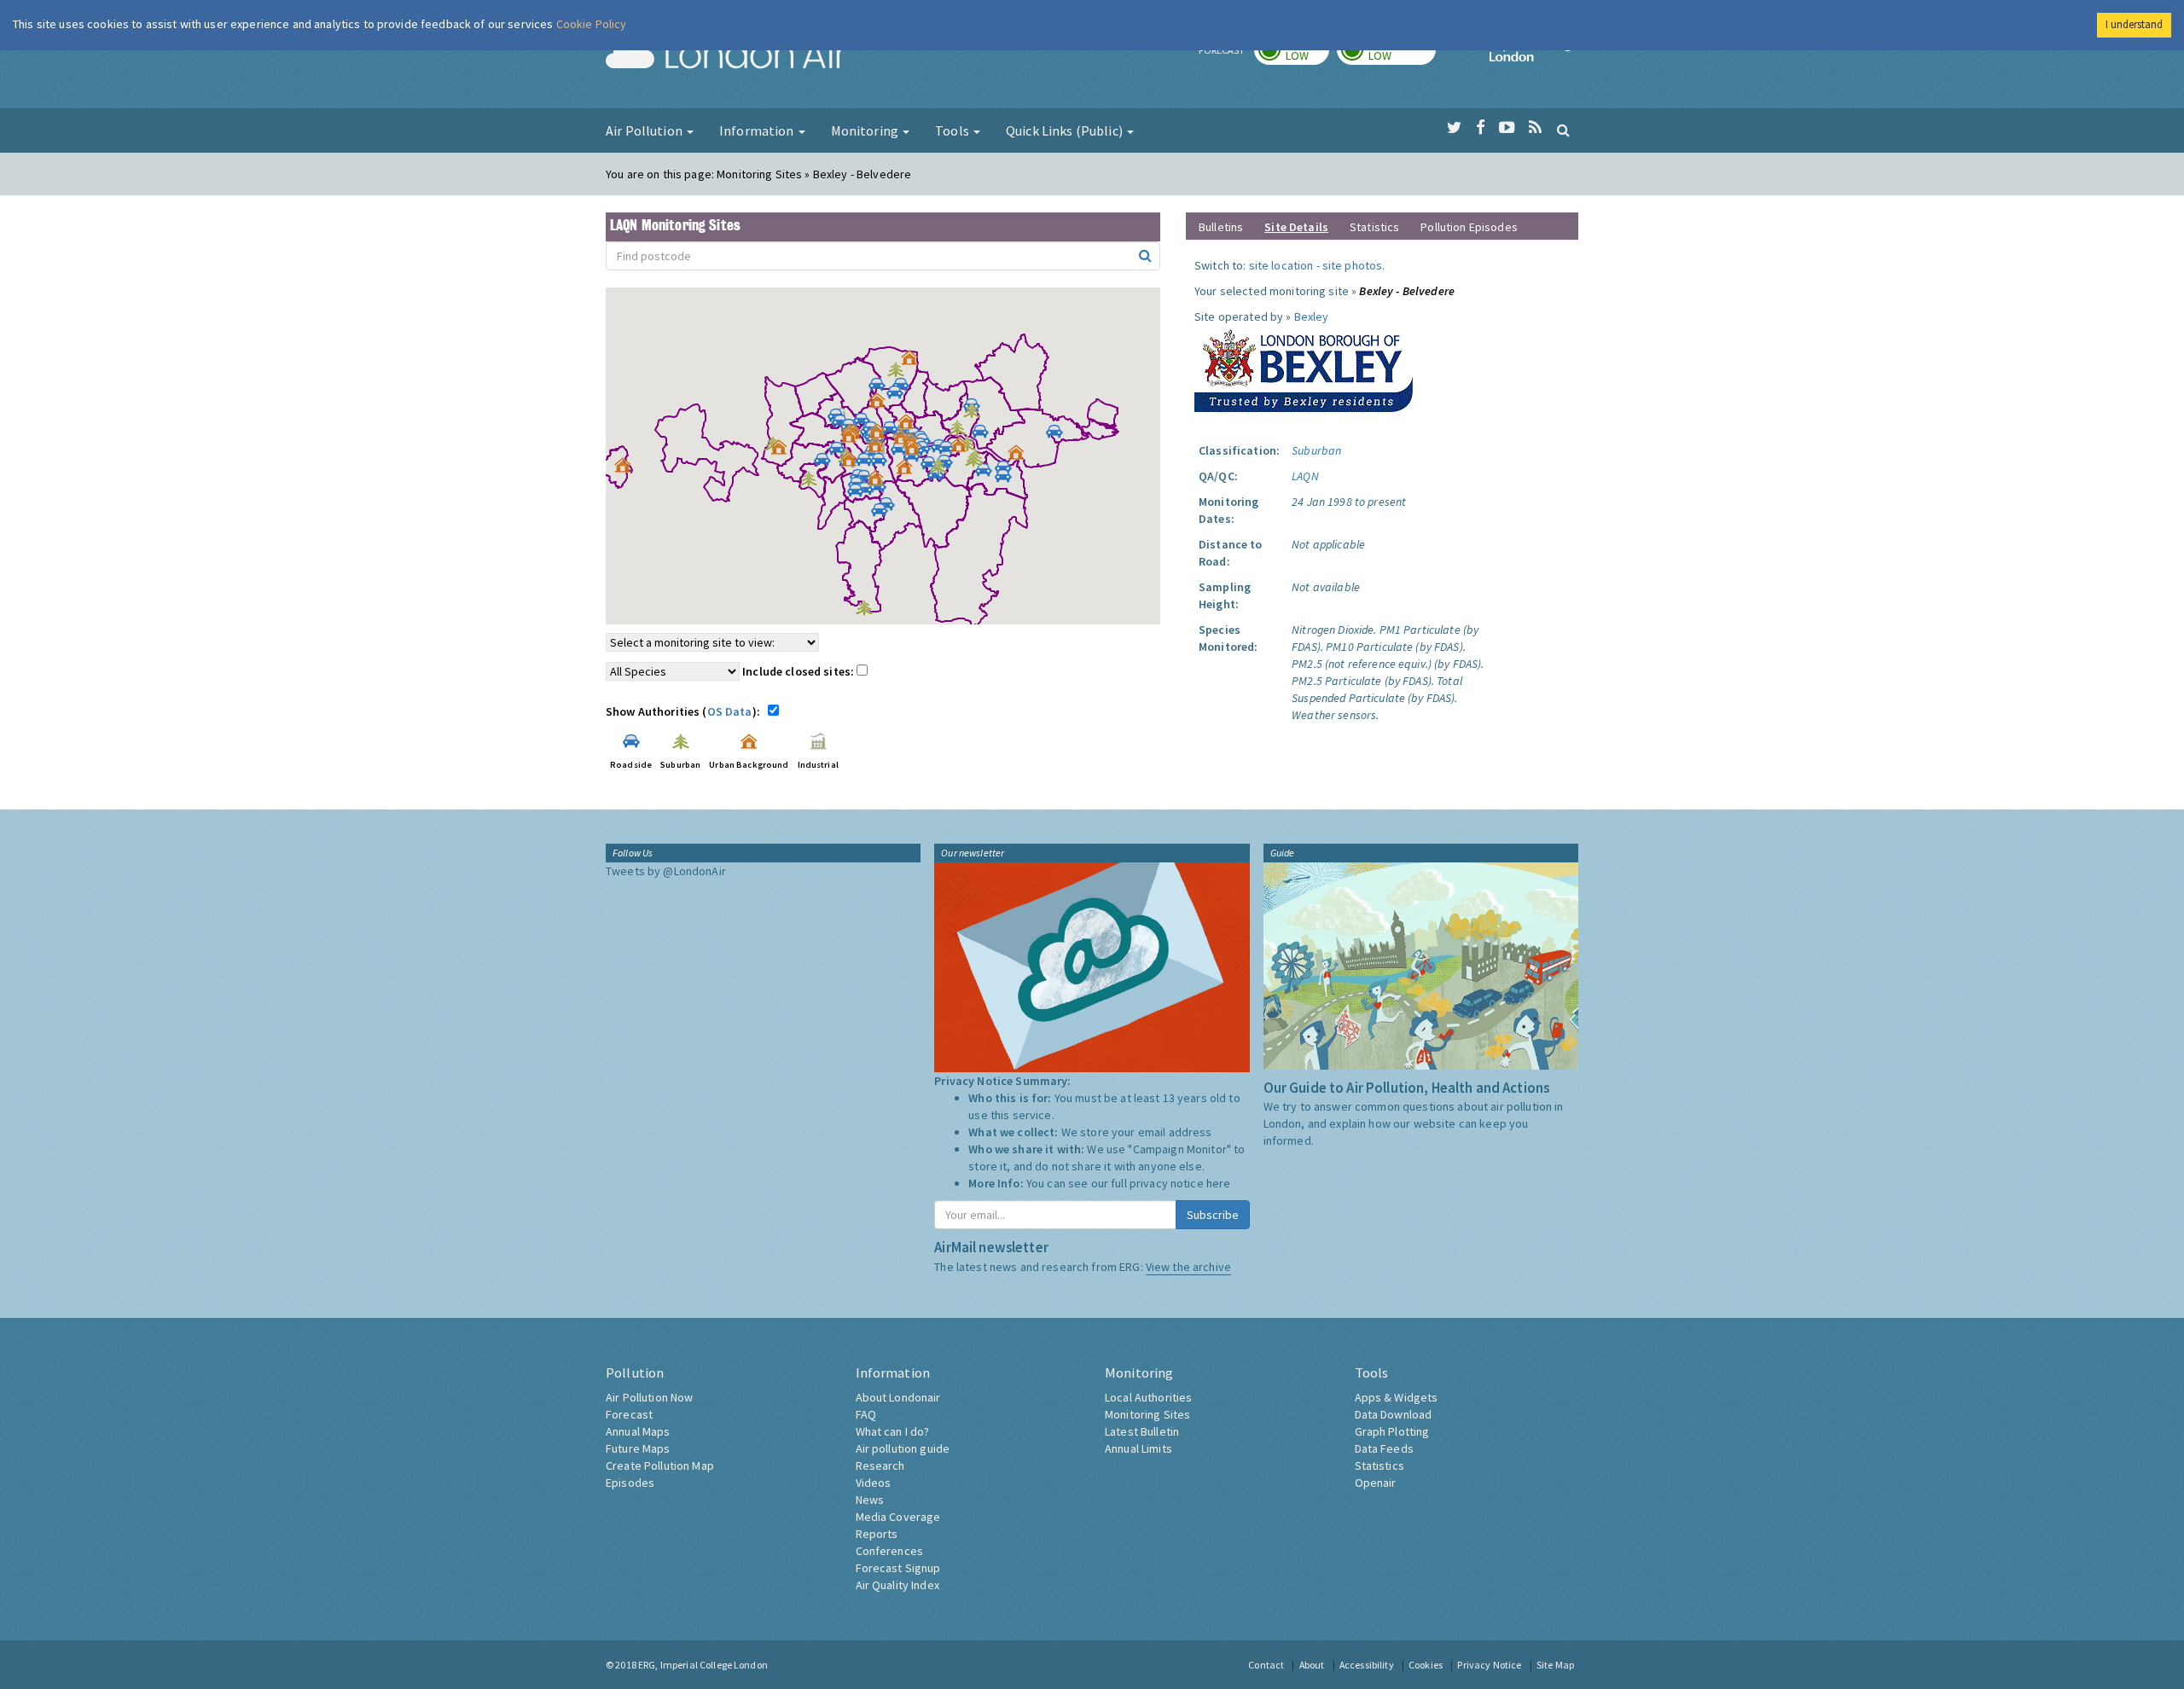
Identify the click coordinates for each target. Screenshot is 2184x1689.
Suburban (1316, 450)
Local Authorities (1148, 1397)
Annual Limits (1138, 1448)
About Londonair (898, 1397)
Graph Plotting (1392, 1431)
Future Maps (638, 1448)
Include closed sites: (799, 671)
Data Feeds (1384, 1448)
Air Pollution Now (649, 1397)
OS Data (730, 711)
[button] (914, 362)
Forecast (629, 1414)
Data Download (1394, 1414)
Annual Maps (638, 1431)
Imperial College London (1534, 56)
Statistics (1374, 227)
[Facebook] (1481, 128)
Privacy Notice (1489, 1665)
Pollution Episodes (1469, 227)
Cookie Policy (592, 24)
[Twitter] (1454, 128)
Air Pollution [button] (645, 131)
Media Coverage (898, 1517)
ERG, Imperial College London (703, 1665)
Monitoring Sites (1147, 1414)
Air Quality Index (897, 1585)
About (1312, 1665)
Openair (1376, 1483)
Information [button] (758, 131)
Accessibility (1367, 1665)
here (1219, 1183)
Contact (1266, 1665)
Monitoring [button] (866, 131)
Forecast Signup (898, 1568)
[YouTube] (1507, 128)
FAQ (866, 1414)
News (870, 1500)
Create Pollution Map (660, 1466)
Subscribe (1213, 1215)
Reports (877, 1534)
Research (880, 1466)
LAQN (1305, 476)
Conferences (890, 1551)
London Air (726, 56)
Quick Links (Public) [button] (1066, 131)
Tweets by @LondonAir (666, 871)
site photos (1353, 265)
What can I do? (893, 1431)
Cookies (1426, 1665)
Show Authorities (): (685, 711)
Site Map (1555, 1665)
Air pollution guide (903, 1448)
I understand (2134, 24)
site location (1281, 265)
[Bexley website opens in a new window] (1304, 367)
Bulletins (1221, 227)
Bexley (1312, 316)
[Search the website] (1563, 130)
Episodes (630, 1483)
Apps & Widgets (1397, 1397)
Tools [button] (953, 131)
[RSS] (1535, 128)
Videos (874, 1483)
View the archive (1188, 1267)
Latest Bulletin (1142, 1431)
